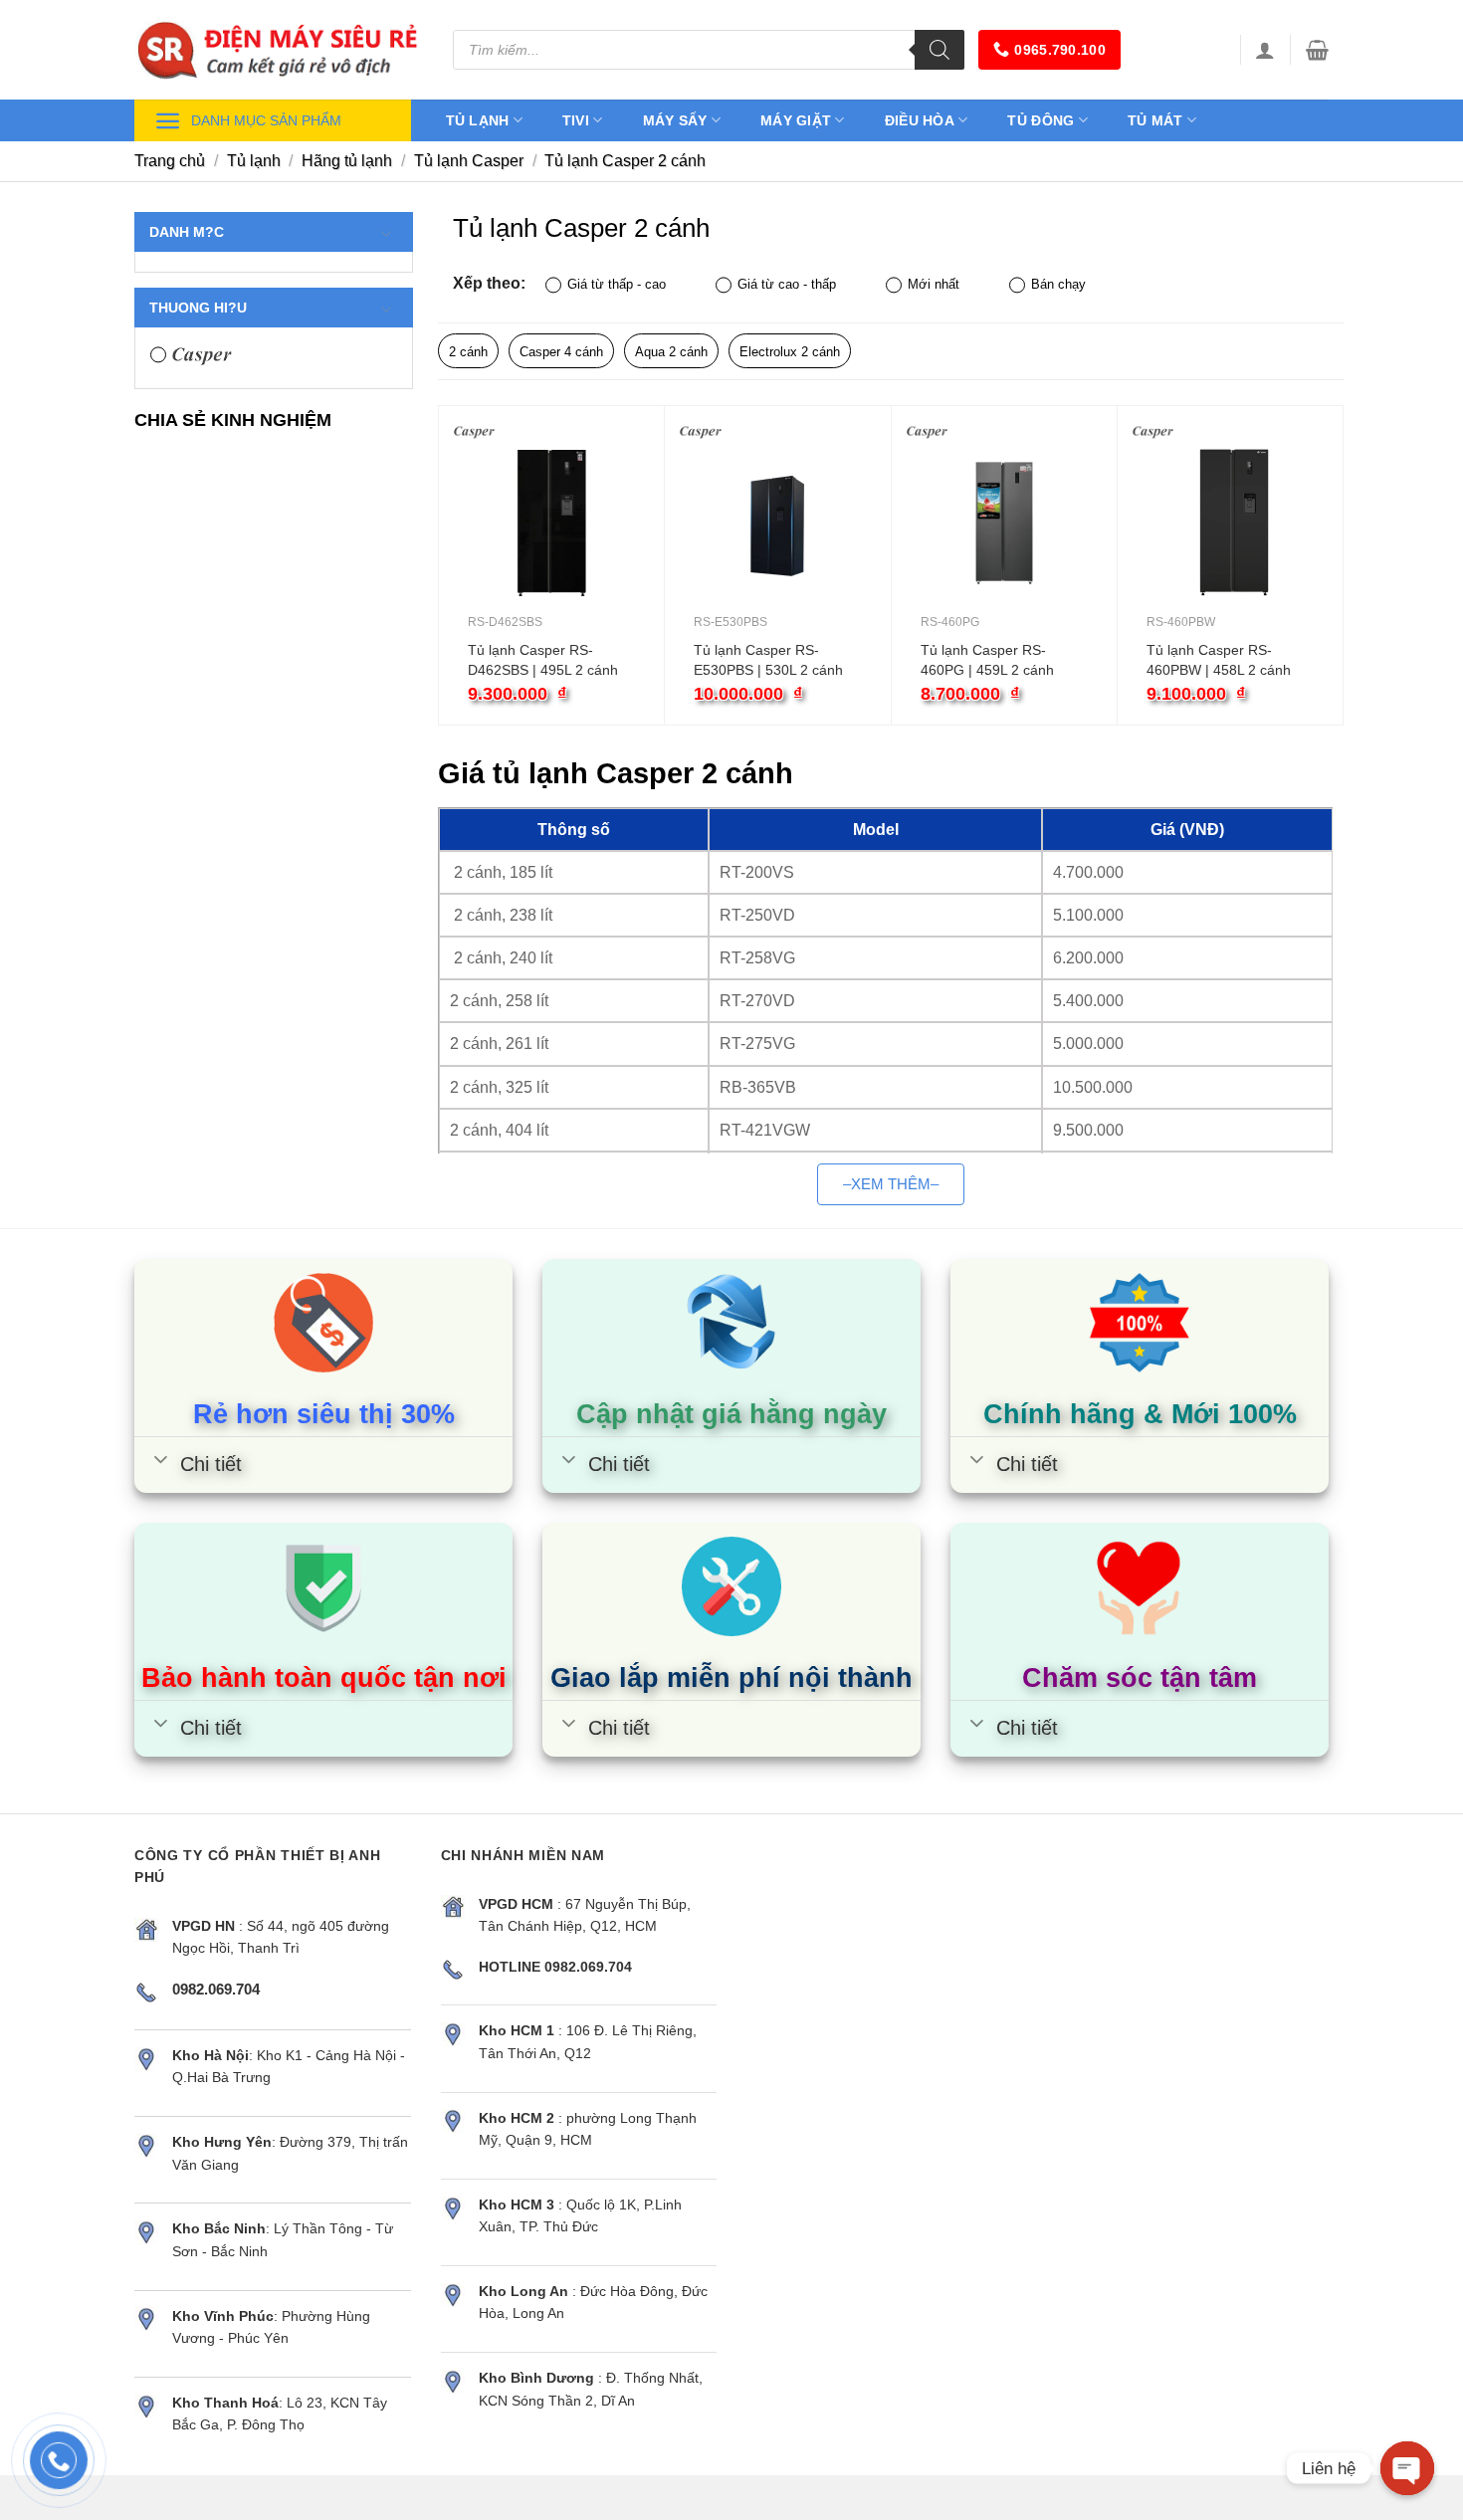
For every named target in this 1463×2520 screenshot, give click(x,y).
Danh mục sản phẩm (266, 120)
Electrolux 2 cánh (790, 352)
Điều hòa (920, 120)
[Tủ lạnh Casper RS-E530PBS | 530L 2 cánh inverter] (777, 523)
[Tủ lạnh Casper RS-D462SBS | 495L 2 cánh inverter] (551, 523)
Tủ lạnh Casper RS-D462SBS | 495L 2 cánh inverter (543, 661)
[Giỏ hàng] (1317, 50)
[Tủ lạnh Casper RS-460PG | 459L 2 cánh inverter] (1004, 523)
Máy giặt (796, 120)
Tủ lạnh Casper (469, 161)
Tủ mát (1155, 120)
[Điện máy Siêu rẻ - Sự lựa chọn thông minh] (279, 50)
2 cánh (468, 352)
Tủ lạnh (478, 120)
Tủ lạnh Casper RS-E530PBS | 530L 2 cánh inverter (768, 661)
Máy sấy (675, 120)
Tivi (576, 120)
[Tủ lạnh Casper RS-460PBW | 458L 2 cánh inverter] (1230, 523)
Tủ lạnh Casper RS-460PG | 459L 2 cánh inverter (987, 661)
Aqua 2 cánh (671, 352)
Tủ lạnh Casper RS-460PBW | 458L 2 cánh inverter (1219, 661)
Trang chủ (170, 161)
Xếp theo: (489, 283)
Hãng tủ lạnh (347, 161)
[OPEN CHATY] (1407, 2468)
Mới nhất (934, 284)
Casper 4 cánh (561, 352)
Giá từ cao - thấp (787, 284)
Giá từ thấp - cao (617, 284)
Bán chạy (1058, 284)
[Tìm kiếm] (940, 50)
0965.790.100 (1059, 50)
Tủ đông (1041, 120)
